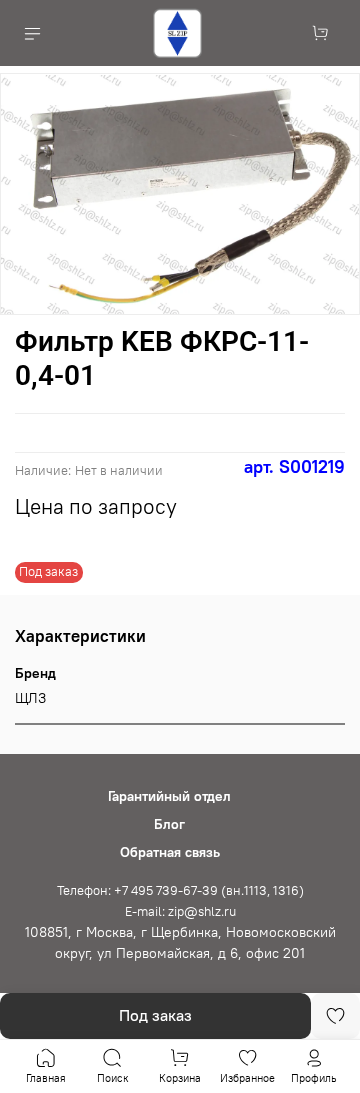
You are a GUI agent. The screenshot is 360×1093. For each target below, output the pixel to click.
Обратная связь (170, 852)
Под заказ (155, 1015)
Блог (169, 824)
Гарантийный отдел (169, 796)
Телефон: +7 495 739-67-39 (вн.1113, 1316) (180, 890)
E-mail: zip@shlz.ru (180, 911)
